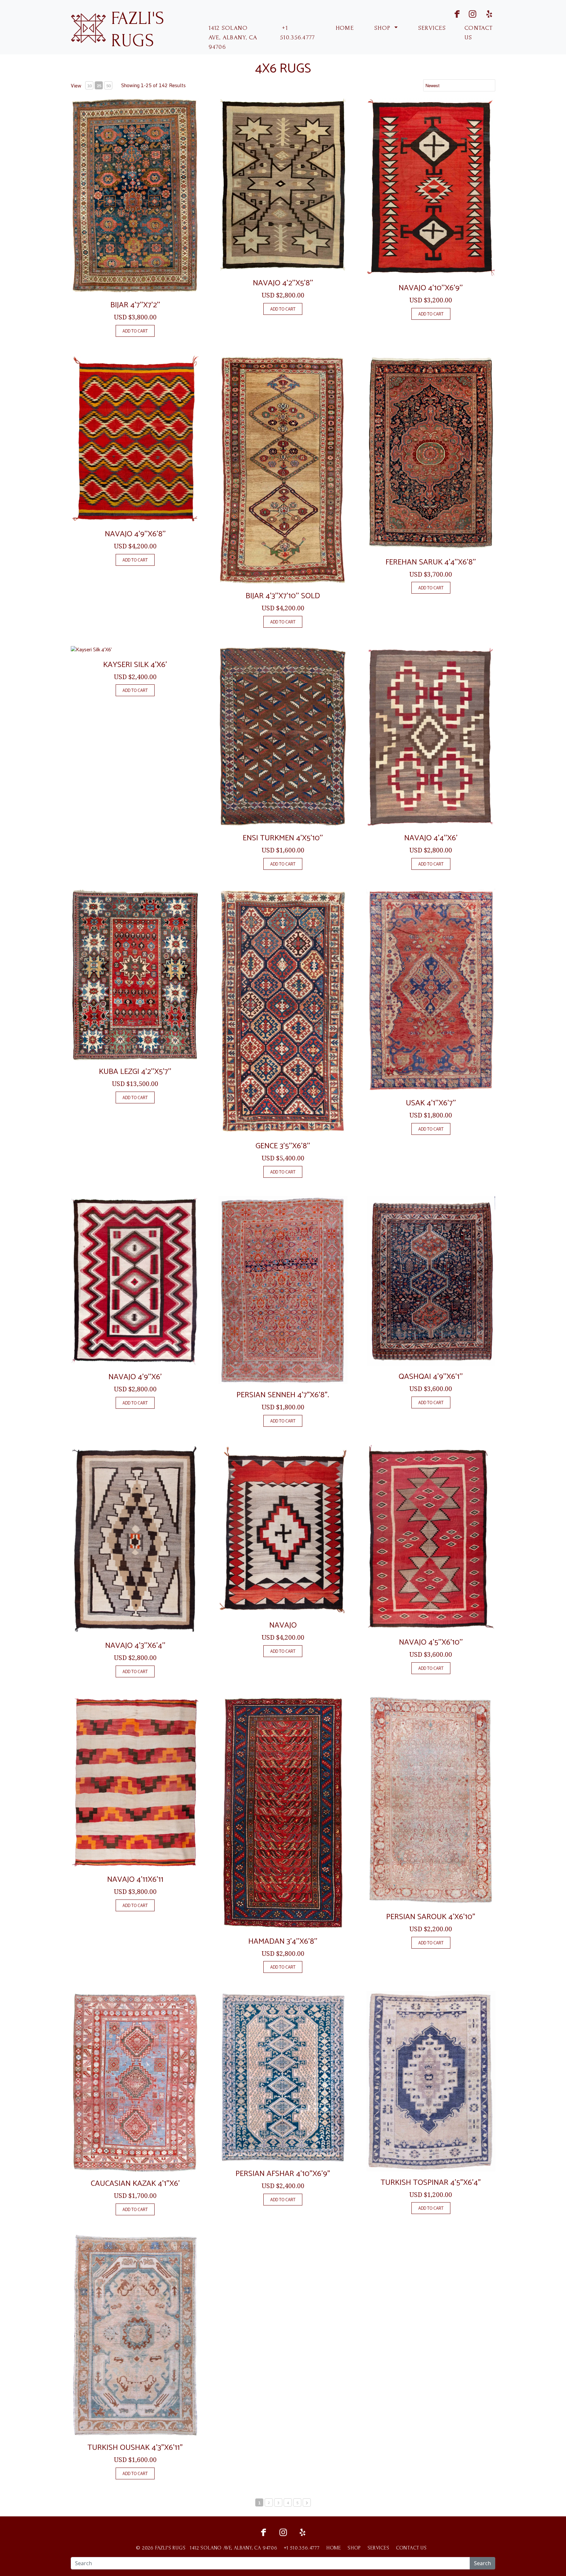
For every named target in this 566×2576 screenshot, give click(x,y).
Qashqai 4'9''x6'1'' (431, 1377)
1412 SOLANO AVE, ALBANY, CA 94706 (233, 38)
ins (468, 13)
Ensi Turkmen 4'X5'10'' (283, 838)
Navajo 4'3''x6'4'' (135, 1646)
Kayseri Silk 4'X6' (135, 665)
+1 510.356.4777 (297, 33)
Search (482, 2563)
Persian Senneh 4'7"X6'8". (283, 1395)
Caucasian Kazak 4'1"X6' (135, 2184)
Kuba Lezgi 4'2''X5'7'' (135, 1072)
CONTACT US (479, 33)
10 (89, 86)
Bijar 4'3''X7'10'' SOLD (283, 596)
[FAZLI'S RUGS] (88, 27)
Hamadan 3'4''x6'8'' (283, 1942)
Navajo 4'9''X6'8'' (135, 534)
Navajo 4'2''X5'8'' (283, 283)
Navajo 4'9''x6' (135, 1377)
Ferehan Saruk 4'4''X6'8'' (431, 562)
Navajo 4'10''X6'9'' (431, 288)
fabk (451, 13)
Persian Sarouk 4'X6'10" (431, 1917)
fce (263, 2532)
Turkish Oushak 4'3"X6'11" (135, 2448)
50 (108, 86)
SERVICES (431, 28)
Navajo (283, 1625)
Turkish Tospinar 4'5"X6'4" (431, 2183)
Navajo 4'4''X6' (431, 838)
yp (488, 13)
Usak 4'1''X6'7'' (431, 1103)
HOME (344, 28)
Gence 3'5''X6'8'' (283, 1146)
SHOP (383, 28)
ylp (303, 2532)
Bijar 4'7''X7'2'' (135, 305)
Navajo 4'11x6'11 (135, 1880)
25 (99, 86)
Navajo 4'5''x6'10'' (431, 1642)
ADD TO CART (135, 331)
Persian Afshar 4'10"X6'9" (283, 2174)
